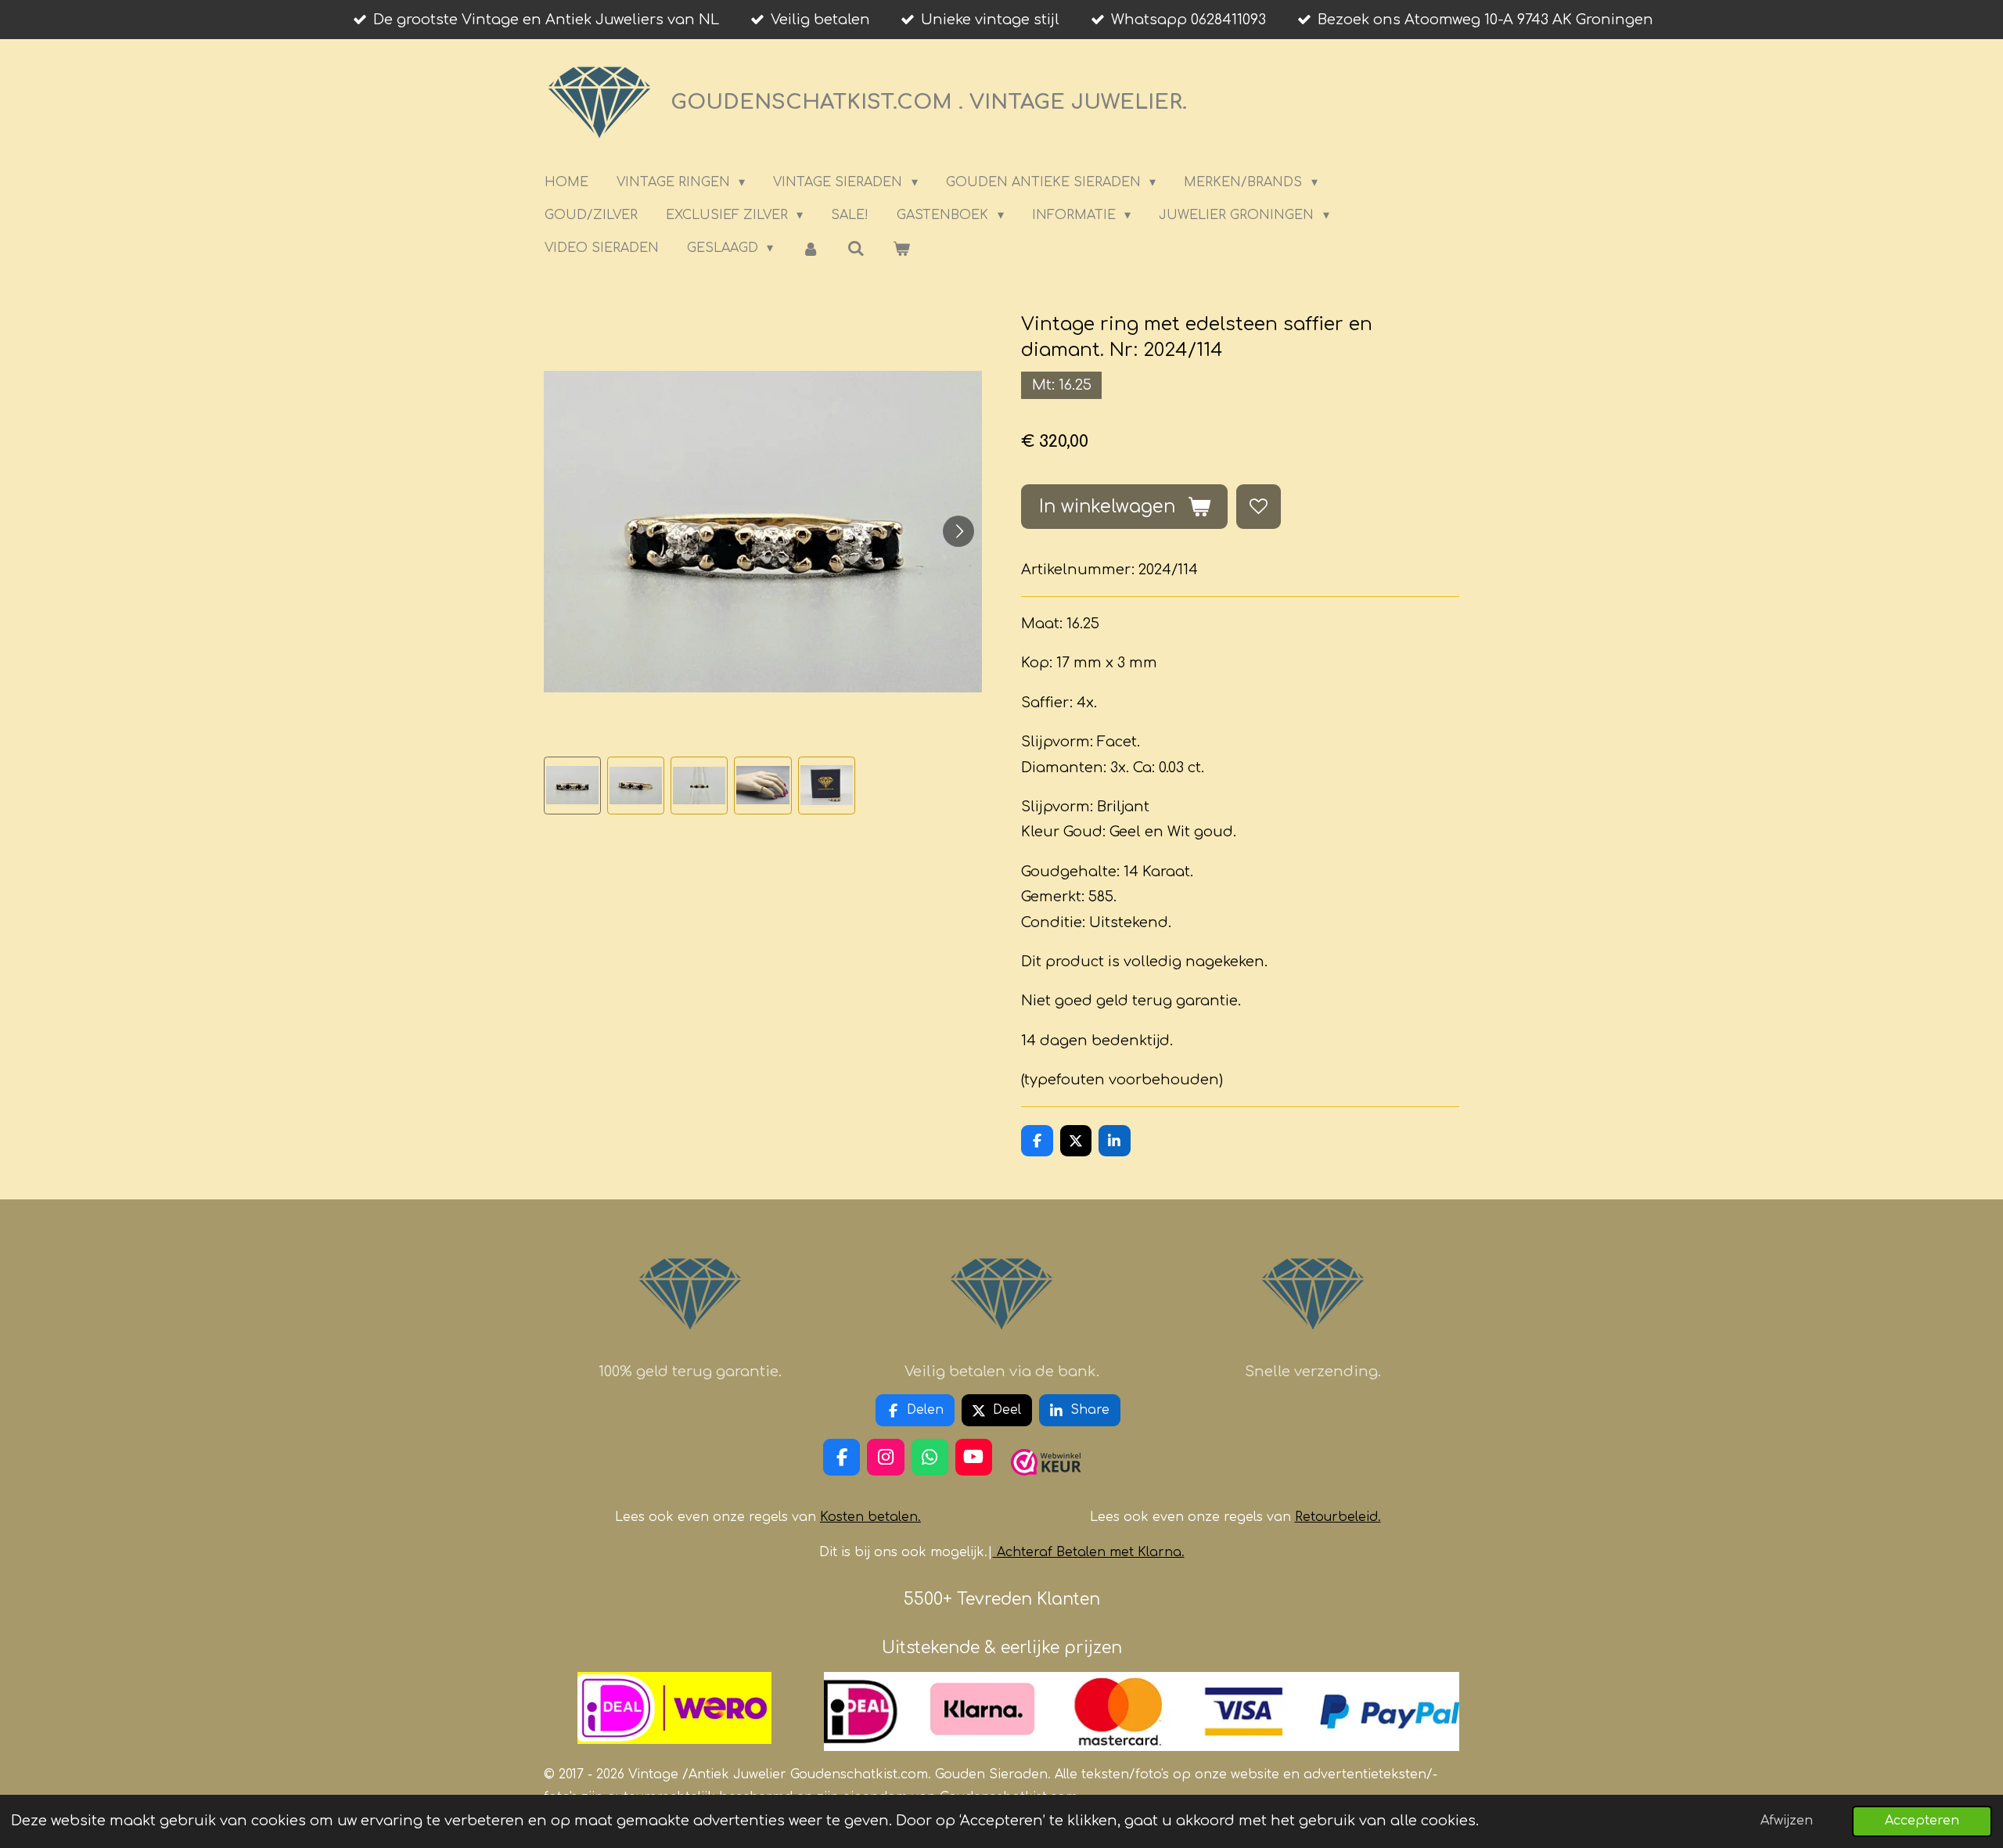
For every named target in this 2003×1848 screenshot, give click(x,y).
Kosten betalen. (870, 1517)
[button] (572, 785)
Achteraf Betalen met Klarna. (1091, 1552)
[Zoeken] (856, 248)
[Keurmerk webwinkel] (1046, 1482)
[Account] (810, 248)
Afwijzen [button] (1787, 1821)
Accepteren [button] (1922, 1821)
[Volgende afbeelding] (958, 531)
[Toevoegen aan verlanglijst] (1258, 506)
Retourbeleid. (1338, 1517)
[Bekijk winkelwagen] (901, 248)
